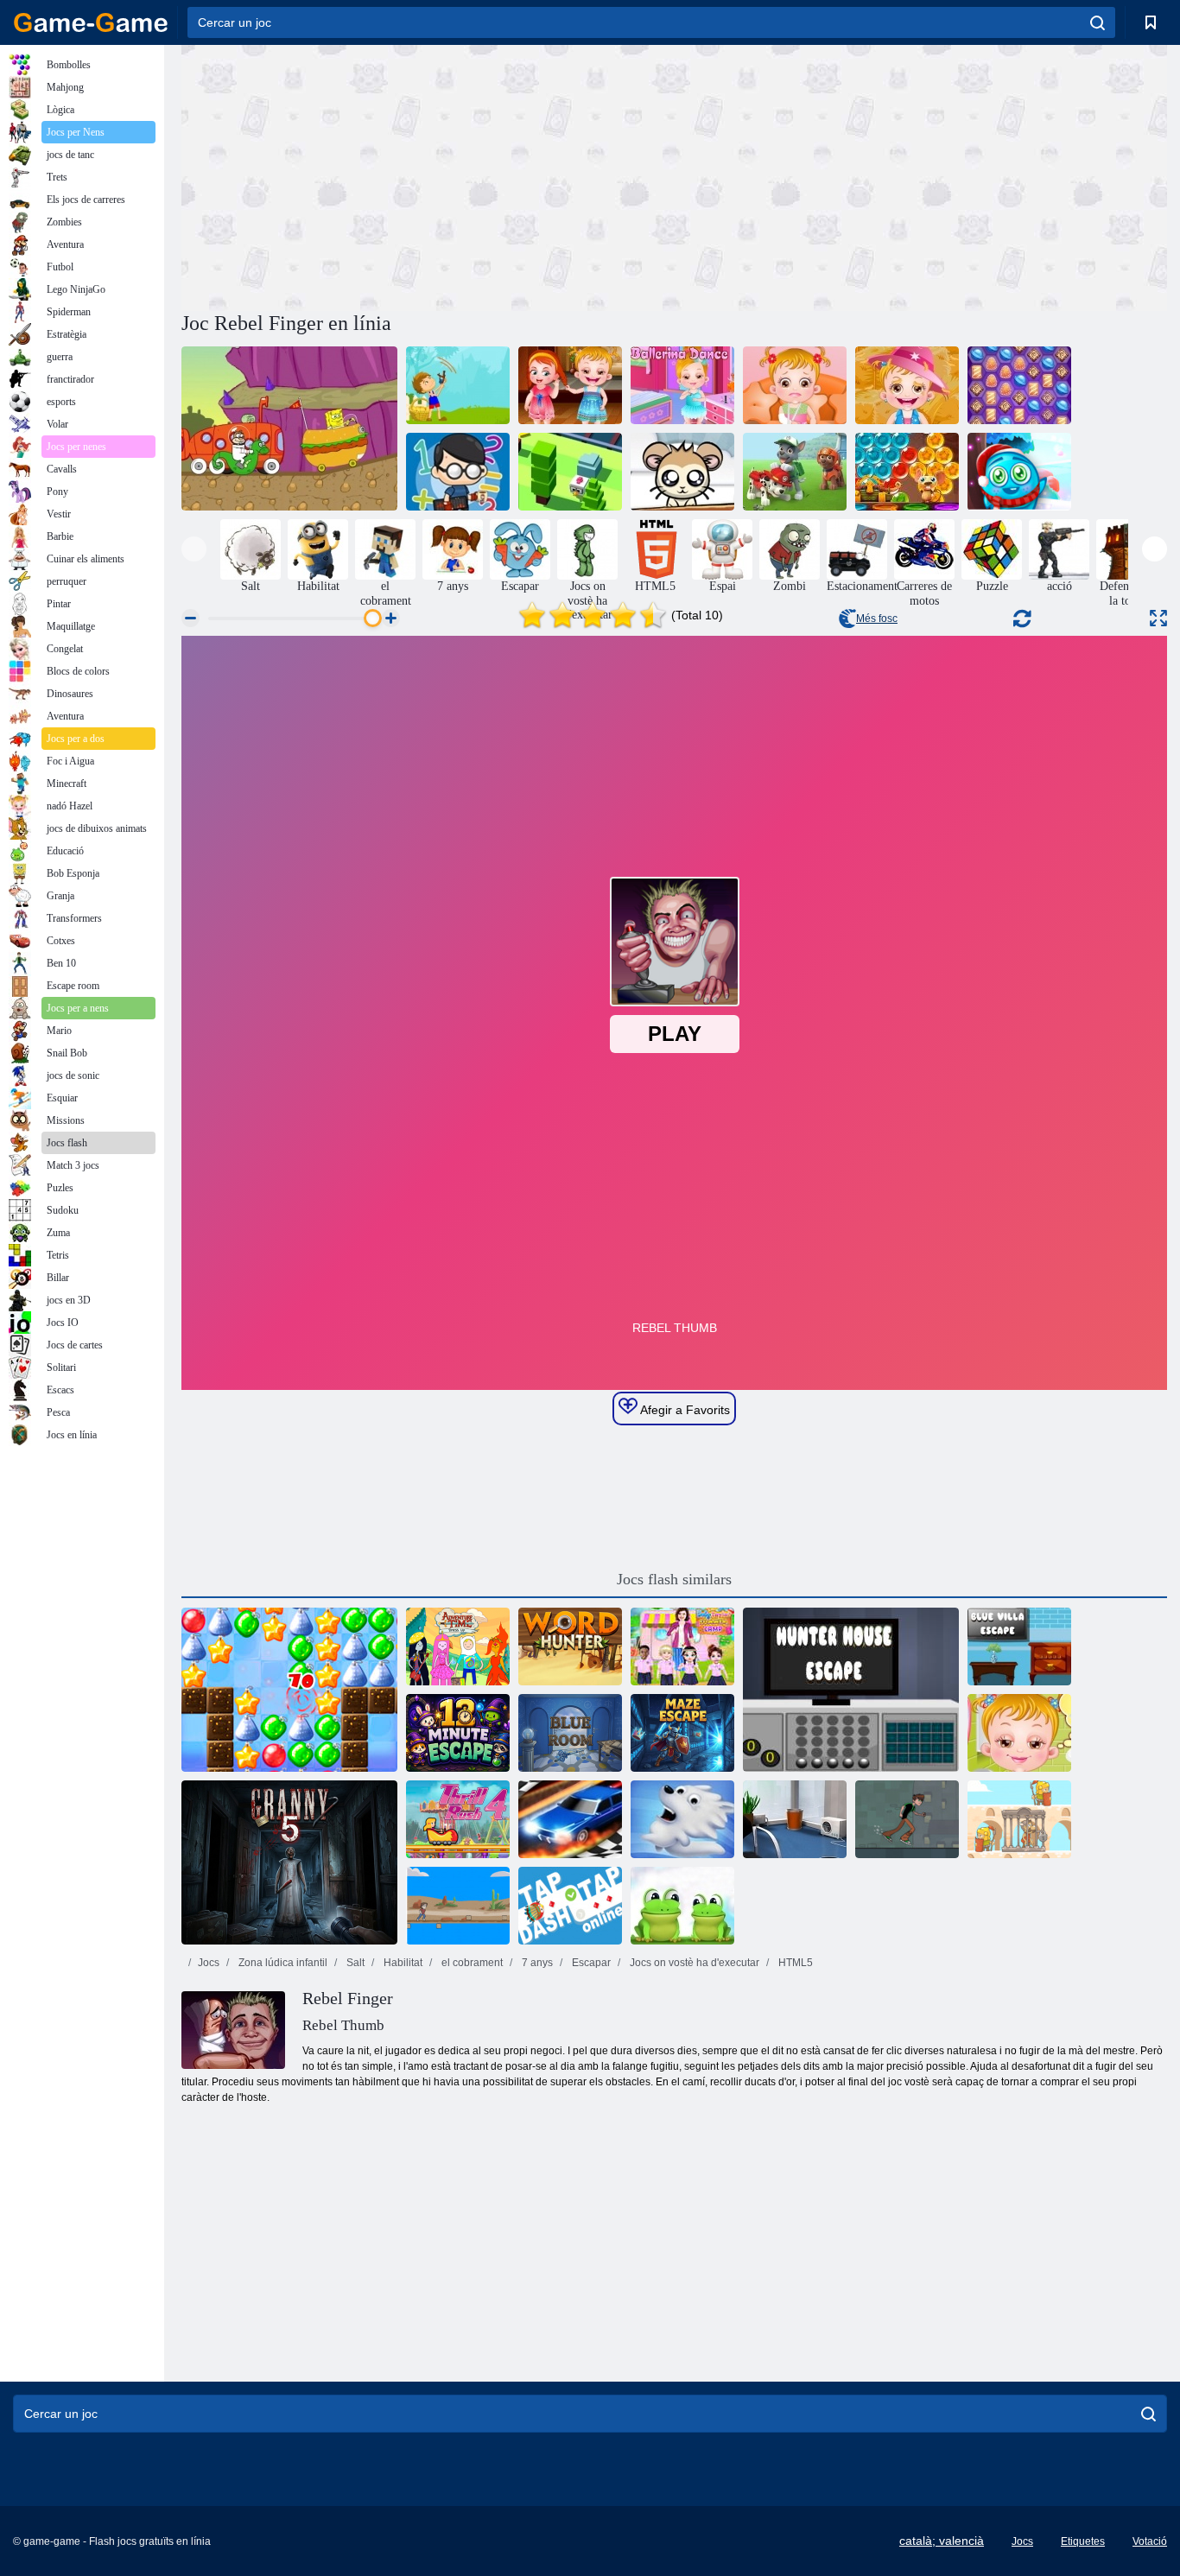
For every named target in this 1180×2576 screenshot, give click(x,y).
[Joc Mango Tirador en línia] (458, 385)
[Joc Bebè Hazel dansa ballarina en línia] (682, 385)
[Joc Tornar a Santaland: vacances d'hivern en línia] (289, 1690)
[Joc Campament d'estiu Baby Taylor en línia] (682, 1646)
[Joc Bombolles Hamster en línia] (682, 472)
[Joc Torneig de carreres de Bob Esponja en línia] (289, 428)
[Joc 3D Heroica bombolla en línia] (907, 472)
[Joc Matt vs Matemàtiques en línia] (458, 472)
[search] (1098, 22)
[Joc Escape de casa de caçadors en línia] (851, 1690)
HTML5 (794, 1963)
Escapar (590, 1963)
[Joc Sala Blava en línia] (570, 1733)
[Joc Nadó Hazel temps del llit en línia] (1019, 1733)
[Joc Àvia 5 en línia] (289, 1862)
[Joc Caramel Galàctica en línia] (1019, 385)
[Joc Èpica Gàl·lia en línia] (1019, 1819)
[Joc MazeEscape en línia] (682, 1733)
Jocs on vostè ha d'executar (693, 1963)
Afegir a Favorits (684, 1410)
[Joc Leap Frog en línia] (682, 1906)
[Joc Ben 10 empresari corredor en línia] (907, 1819)
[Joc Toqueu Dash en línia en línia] (570, 1906)
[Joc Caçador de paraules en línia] (570, 1646)
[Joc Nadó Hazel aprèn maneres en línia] (570, 385)
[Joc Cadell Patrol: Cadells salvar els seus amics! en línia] (795, 472)
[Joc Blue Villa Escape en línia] (1019, 1646)
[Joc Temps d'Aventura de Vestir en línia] (458, 1646)
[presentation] (194, 549)
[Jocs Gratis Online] (91, 22)
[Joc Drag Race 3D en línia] (570, 1819)
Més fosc (877, 619)
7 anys (536, 1963)
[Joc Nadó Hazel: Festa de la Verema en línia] (907, 385)
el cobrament (471, 1963)
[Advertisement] (428, 175)
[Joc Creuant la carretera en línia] (570, 472)
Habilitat (402, 1963)
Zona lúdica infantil (282, 1963)
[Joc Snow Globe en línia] (682, 1819)
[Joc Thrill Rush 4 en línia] (458, 1819)
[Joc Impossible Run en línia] (458, 1906)
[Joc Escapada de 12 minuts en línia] (458, 1733)
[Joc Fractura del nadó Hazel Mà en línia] (795, 385)
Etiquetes (1083, 2541)
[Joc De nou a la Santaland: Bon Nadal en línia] (1019, 472)
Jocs (209, 1963)
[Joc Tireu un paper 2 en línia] (795, 1819)
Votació (1150, 2541)
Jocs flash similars (674, 1579)
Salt (354, 1963)
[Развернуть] (1158, 618)
